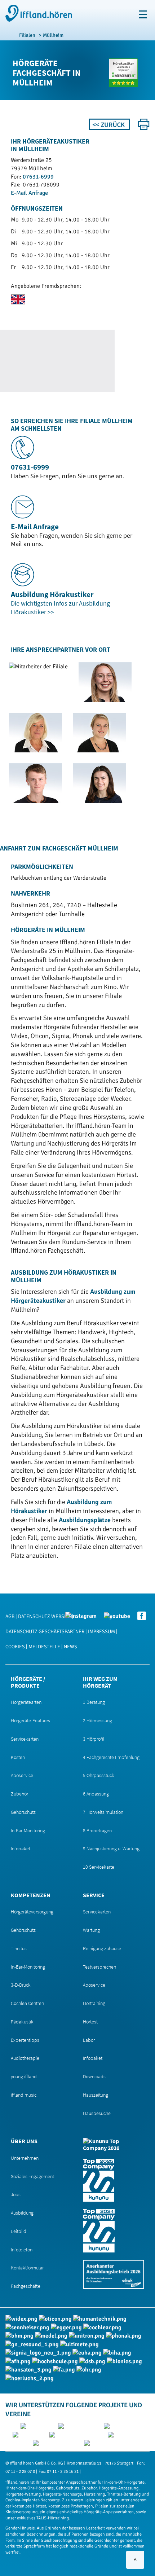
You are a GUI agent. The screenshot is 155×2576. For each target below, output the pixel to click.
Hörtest (90, 2022)
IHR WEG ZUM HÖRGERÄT (100, 1682)
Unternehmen (25, 2158)
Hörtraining (94, 2003)
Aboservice (22, 1775)
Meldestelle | (45, 1647)
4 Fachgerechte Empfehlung (111, 1757)
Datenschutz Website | (46, 1616)
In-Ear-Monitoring (28, 1830)
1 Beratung (94, 1702)
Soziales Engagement (32, 2176)
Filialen (27, 35)
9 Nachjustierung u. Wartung (111, 1849)
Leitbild (19, 2231)
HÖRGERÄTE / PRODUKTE (28, 1682)
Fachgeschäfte (26, 2286)
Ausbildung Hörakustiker (52, 594)
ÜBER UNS (24, 2141)
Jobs (16, 2194)
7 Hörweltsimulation (103, 1812)
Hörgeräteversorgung (32, 1912)
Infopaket (21, 1849)
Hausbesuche (97, 2113)
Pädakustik (22, 2022)
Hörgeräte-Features (30, 1720)
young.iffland (24, 2076)
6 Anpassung (96, 1794)
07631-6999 (38, 177)
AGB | (11, 1616)
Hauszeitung (96, 2095)
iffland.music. (24, 2095)
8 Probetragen (97, 1830)
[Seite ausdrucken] (144, 124)
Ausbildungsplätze (85, 1520)
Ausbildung (22, 2213)
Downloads (94, 2076)
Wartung (91, 1930)
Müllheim (53, 35)
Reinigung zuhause (102, 1948)
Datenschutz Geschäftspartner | (46, 1632)
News (70, 1647)
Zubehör (19, 1794)
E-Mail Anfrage (29, 193)
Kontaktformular (27, 2268)
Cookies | (16, 1647)
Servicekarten (25, 1739)
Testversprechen (99, 1967)
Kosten (18, 1757)
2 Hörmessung (98, 1720)
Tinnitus (19, 1948)
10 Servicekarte (99, 1867)
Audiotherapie (25, 2058)
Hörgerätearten (26, 1702)
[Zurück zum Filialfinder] (109, 124)
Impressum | (103, 1632)
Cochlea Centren (27, 2003)
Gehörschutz (23, 1812)
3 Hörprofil (94, 1739)
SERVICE (94, 1895)
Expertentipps (25, 2040)
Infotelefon (22, 2250)
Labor (89, 2040)
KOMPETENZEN (31, 1895)
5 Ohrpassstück (99, 1775)
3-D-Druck (21, 1985)
